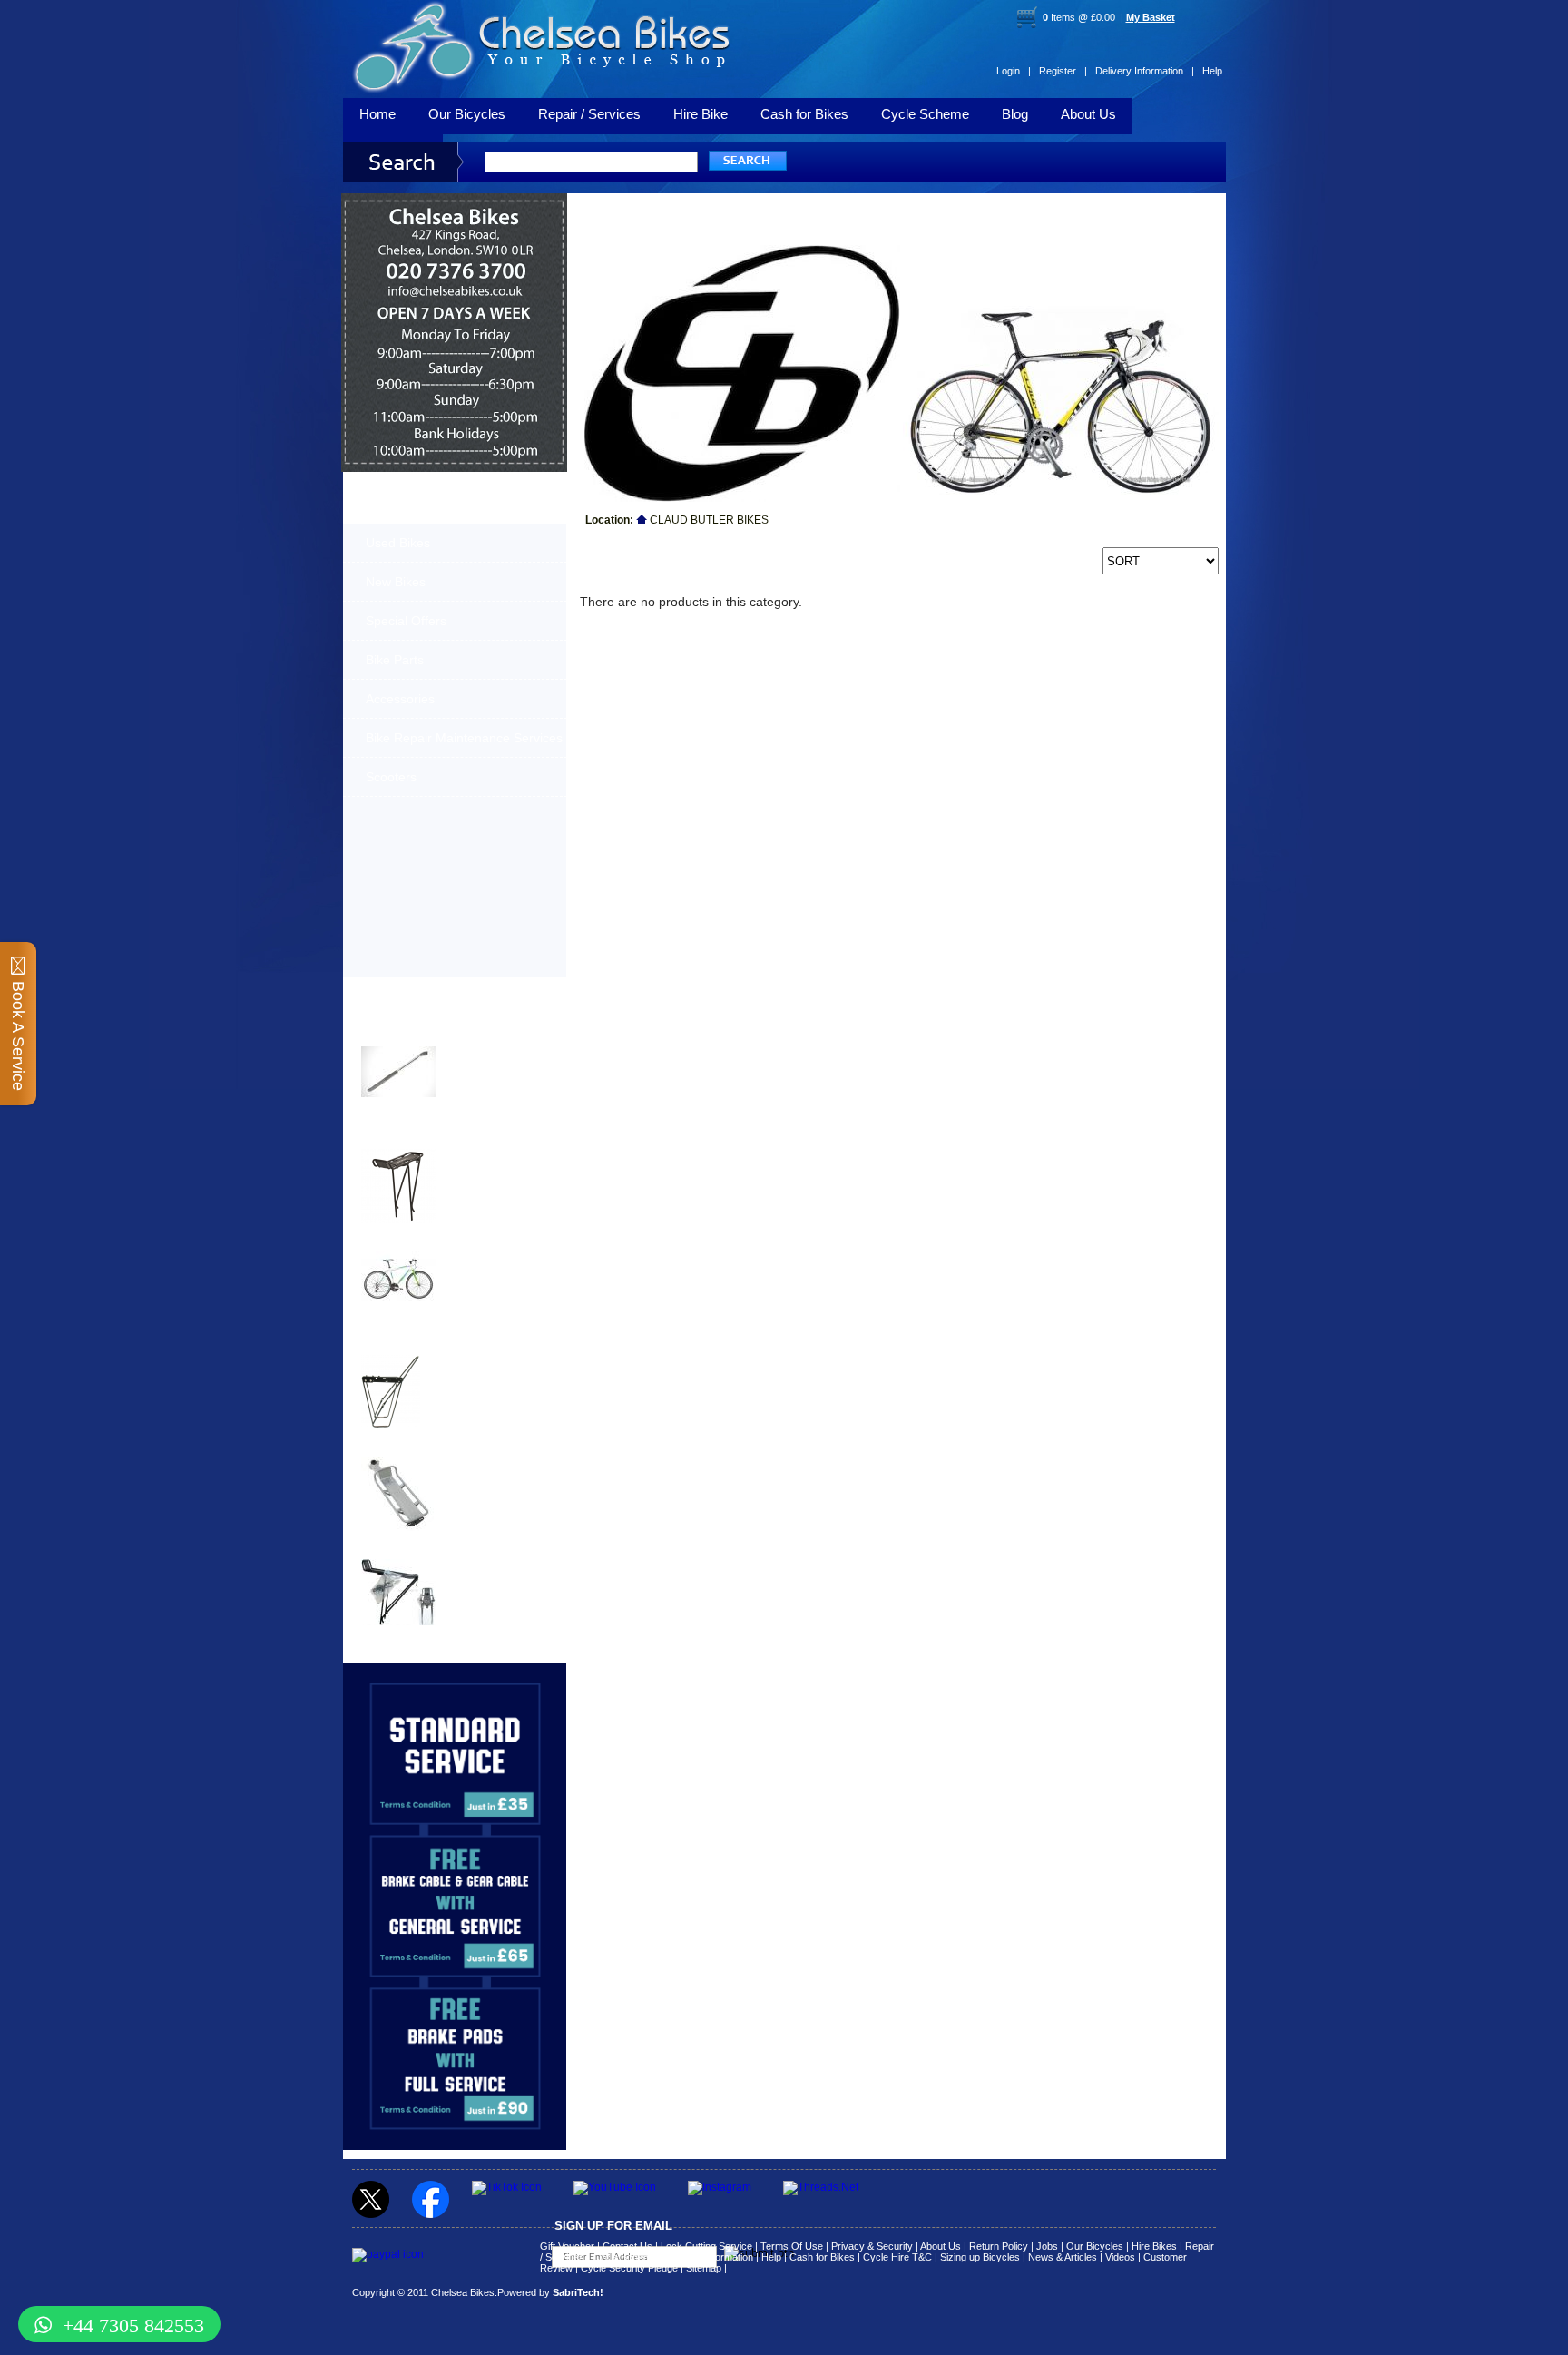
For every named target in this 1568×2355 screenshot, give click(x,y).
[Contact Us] (455, 296)
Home (377, 114)
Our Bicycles (467, 114)
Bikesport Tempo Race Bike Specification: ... (494, 1262)
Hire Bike (701, 114)
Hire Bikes (1154, 2246)
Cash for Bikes (804, 114)
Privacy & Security (872, 2246)
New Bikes (396, 582)
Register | (1063, 71)
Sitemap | (706, 2268)
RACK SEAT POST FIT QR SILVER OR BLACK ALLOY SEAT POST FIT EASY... (497, 1478)
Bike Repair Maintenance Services (464, 738)
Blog (1015, 114)
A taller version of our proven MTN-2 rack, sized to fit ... (490, 1165)
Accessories (400, 699)
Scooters (391, 777)
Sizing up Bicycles (980, 2257)
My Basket (1151, 17)
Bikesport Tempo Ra (417, 1240)
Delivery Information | (1145, 71)
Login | (1014, 71)
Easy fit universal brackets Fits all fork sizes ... (489, 1370)
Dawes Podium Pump (421, 1035)
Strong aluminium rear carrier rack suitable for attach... (495, 1575)
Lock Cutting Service (706, 2246)
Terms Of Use (792, 2246)
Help (1212, 71)
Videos (1120, 2257)
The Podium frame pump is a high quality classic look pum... (498, 1063)
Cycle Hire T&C (897, 2257)
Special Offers (406, 621)
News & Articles (1063, 2257)
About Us (1088, 114)
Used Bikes (398, 543)
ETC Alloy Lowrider (415, 1343)
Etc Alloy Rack (401, 1548)
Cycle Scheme (925, 114)
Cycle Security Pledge (629, 2268)
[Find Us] (455, 254)
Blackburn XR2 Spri (416, 1138)
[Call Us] (455, 279)
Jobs (1047, 2246)
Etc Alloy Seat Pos (412, 1445)
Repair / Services (589, 114)
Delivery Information (709, 2257)
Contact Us (627, 2246)
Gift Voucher (567, 2246)
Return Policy (999, 2246)
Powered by (550, 2292)
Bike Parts (395, 660)
